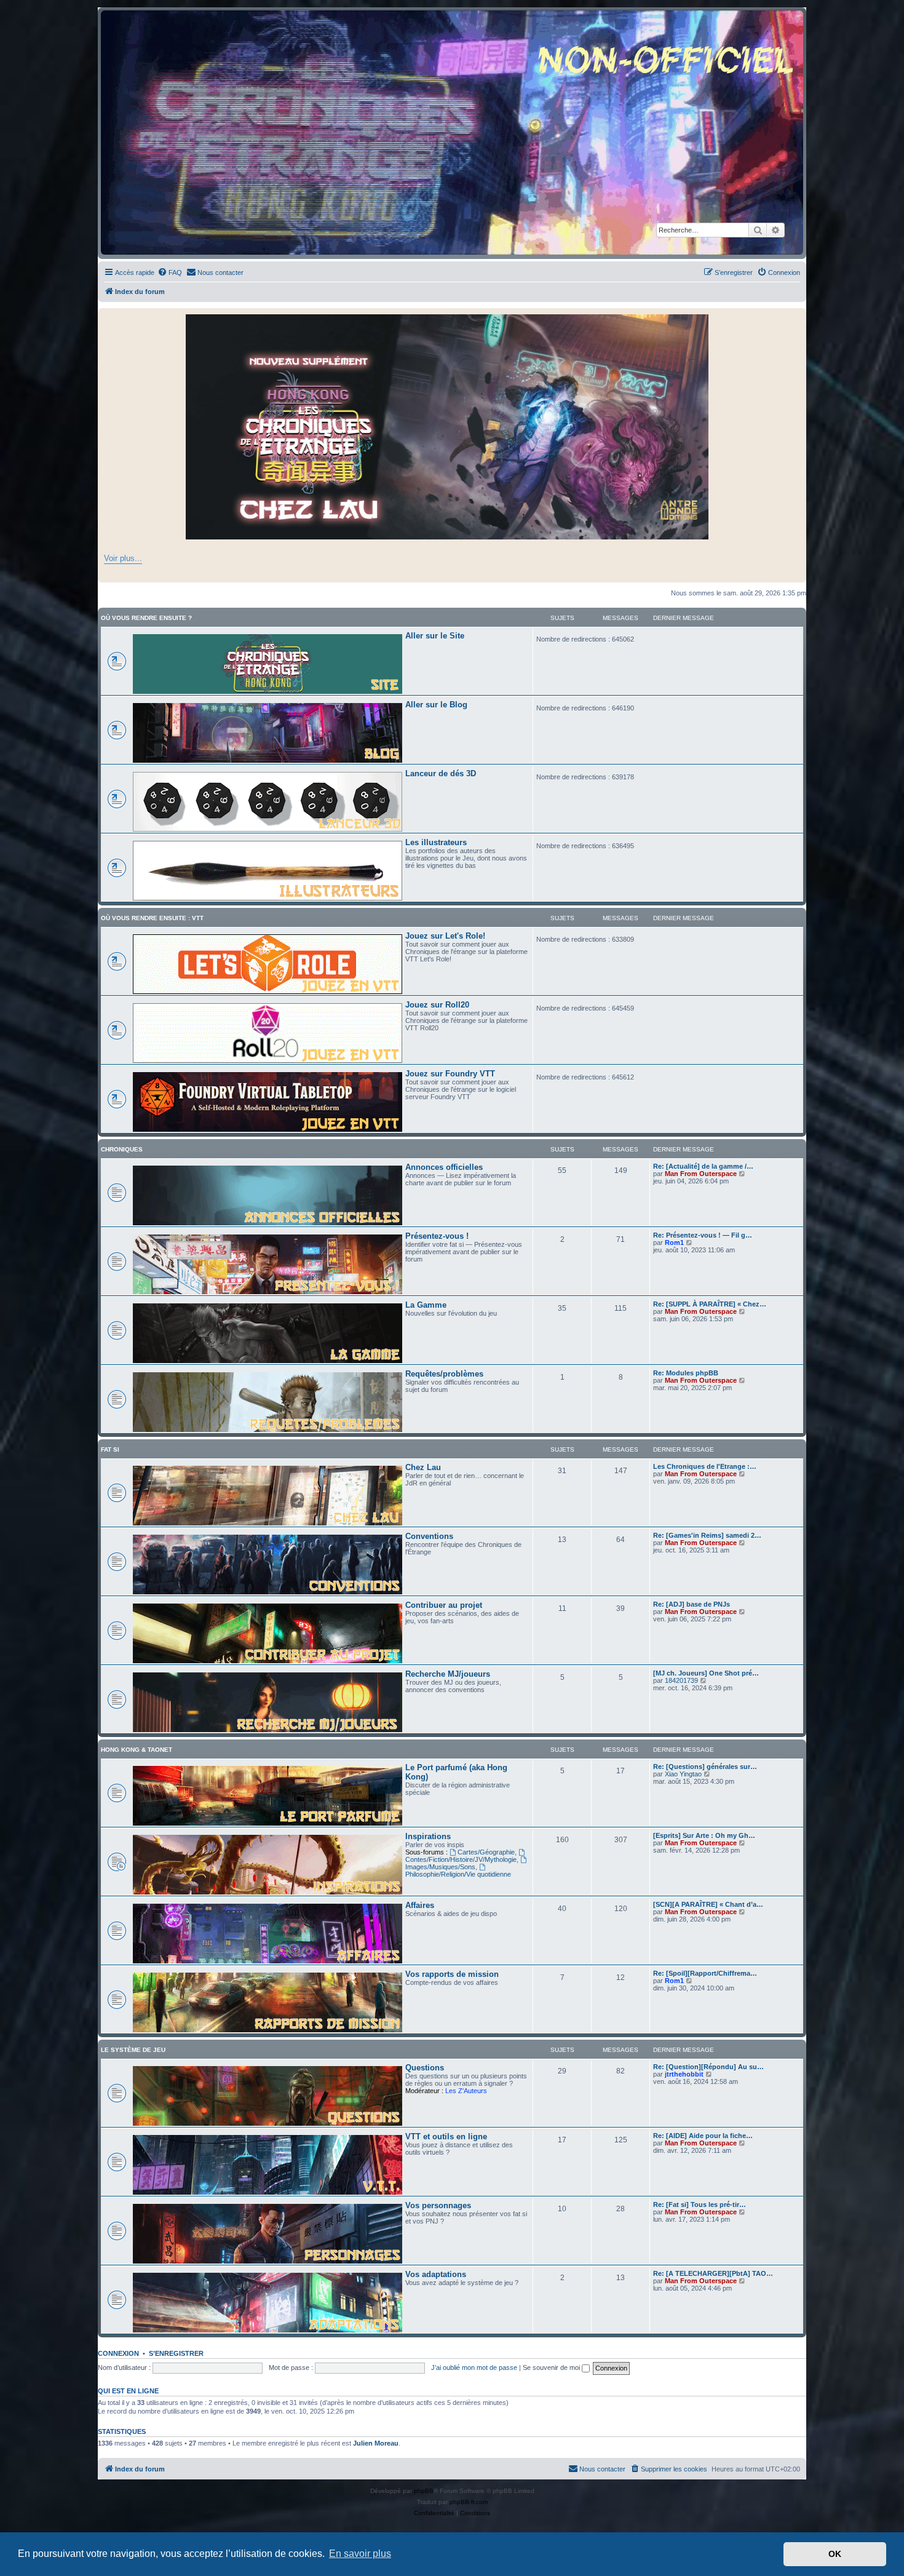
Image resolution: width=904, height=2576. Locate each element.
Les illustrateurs (436, 842)
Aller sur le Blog (436, 705)
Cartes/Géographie (486, 1852)
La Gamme (426, 1305)
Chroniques (122, 1149)
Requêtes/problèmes (444, 1374)
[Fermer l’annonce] (796, 318)
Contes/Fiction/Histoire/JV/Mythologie (461, 1859)
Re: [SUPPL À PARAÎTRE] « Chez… (710, 1304)
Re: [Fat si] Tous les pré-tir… (700, 2204)
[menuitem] (170, 272)
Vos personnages (438, 2205)
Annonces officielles (444, 1167)
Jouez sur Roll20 (437, 1005)
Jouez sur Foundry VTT (450, 1074)
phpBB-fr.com (469, 2502)
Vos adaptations (436, 2274)
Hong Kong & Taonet (137, 1750)
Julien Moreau (376, 2443)
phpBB (424, 2491)
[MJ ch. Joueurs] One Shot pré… (706, 1673)
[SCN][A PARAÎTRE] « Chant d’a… (708, 1904)
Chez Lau (423, 1467)
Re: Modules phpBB (686, 1373)
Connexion (118, 2353)
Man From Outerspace (701, 1174)
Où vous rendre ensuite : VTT (152, 918)
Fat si (110, 1449)
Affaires (420, 1905)
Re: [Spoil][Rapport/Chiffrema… (705, 1973)
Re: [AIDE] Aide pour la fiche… (703, 2136)
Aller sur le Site (435, 636)
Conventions (429, 1536)
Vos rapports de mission (452, 1974)
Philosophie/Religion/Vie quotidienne (458, 1874)
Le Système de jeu (133, 2050)
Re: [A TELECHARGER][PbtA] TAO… (713, 2273)
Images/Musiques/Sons (440, 1867)
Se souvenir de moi (552, 2367)
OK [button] (835, 2554)
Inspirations (428, 1836)
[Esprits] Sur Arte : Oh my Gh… (704, 1835)
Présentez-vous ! (437, 1236)
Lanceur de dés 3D (441, 773)
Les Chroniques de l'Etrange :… (705, 1466)
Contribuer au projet (444, 1605)
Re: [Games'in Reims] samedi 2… (707, 1535)
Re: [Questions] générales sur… (705, 1767)
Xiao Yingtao (683, 1774)
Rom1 (674, 1242)
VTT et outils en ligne (446, 2137)
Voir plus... (123, 558)
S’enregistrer (176, 2353)
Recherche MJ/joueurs (448, 1674)
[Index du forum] (452, 133)
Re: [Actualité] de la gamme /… (703, 1166)
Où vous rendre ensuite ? (146, 618)
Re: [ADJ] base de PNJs (692, 1604)
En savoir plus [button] (360, 2554)
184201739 (681, 1680)
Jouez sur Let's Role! (445, 936)
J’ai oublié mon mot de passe (474, 2367)
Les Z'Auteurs (466, 2091)
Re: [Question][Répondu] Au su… (708, 2067)
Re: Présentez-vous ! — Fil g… (703, 1235)
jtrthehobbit (684, 2074)
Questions (425, 2068)
